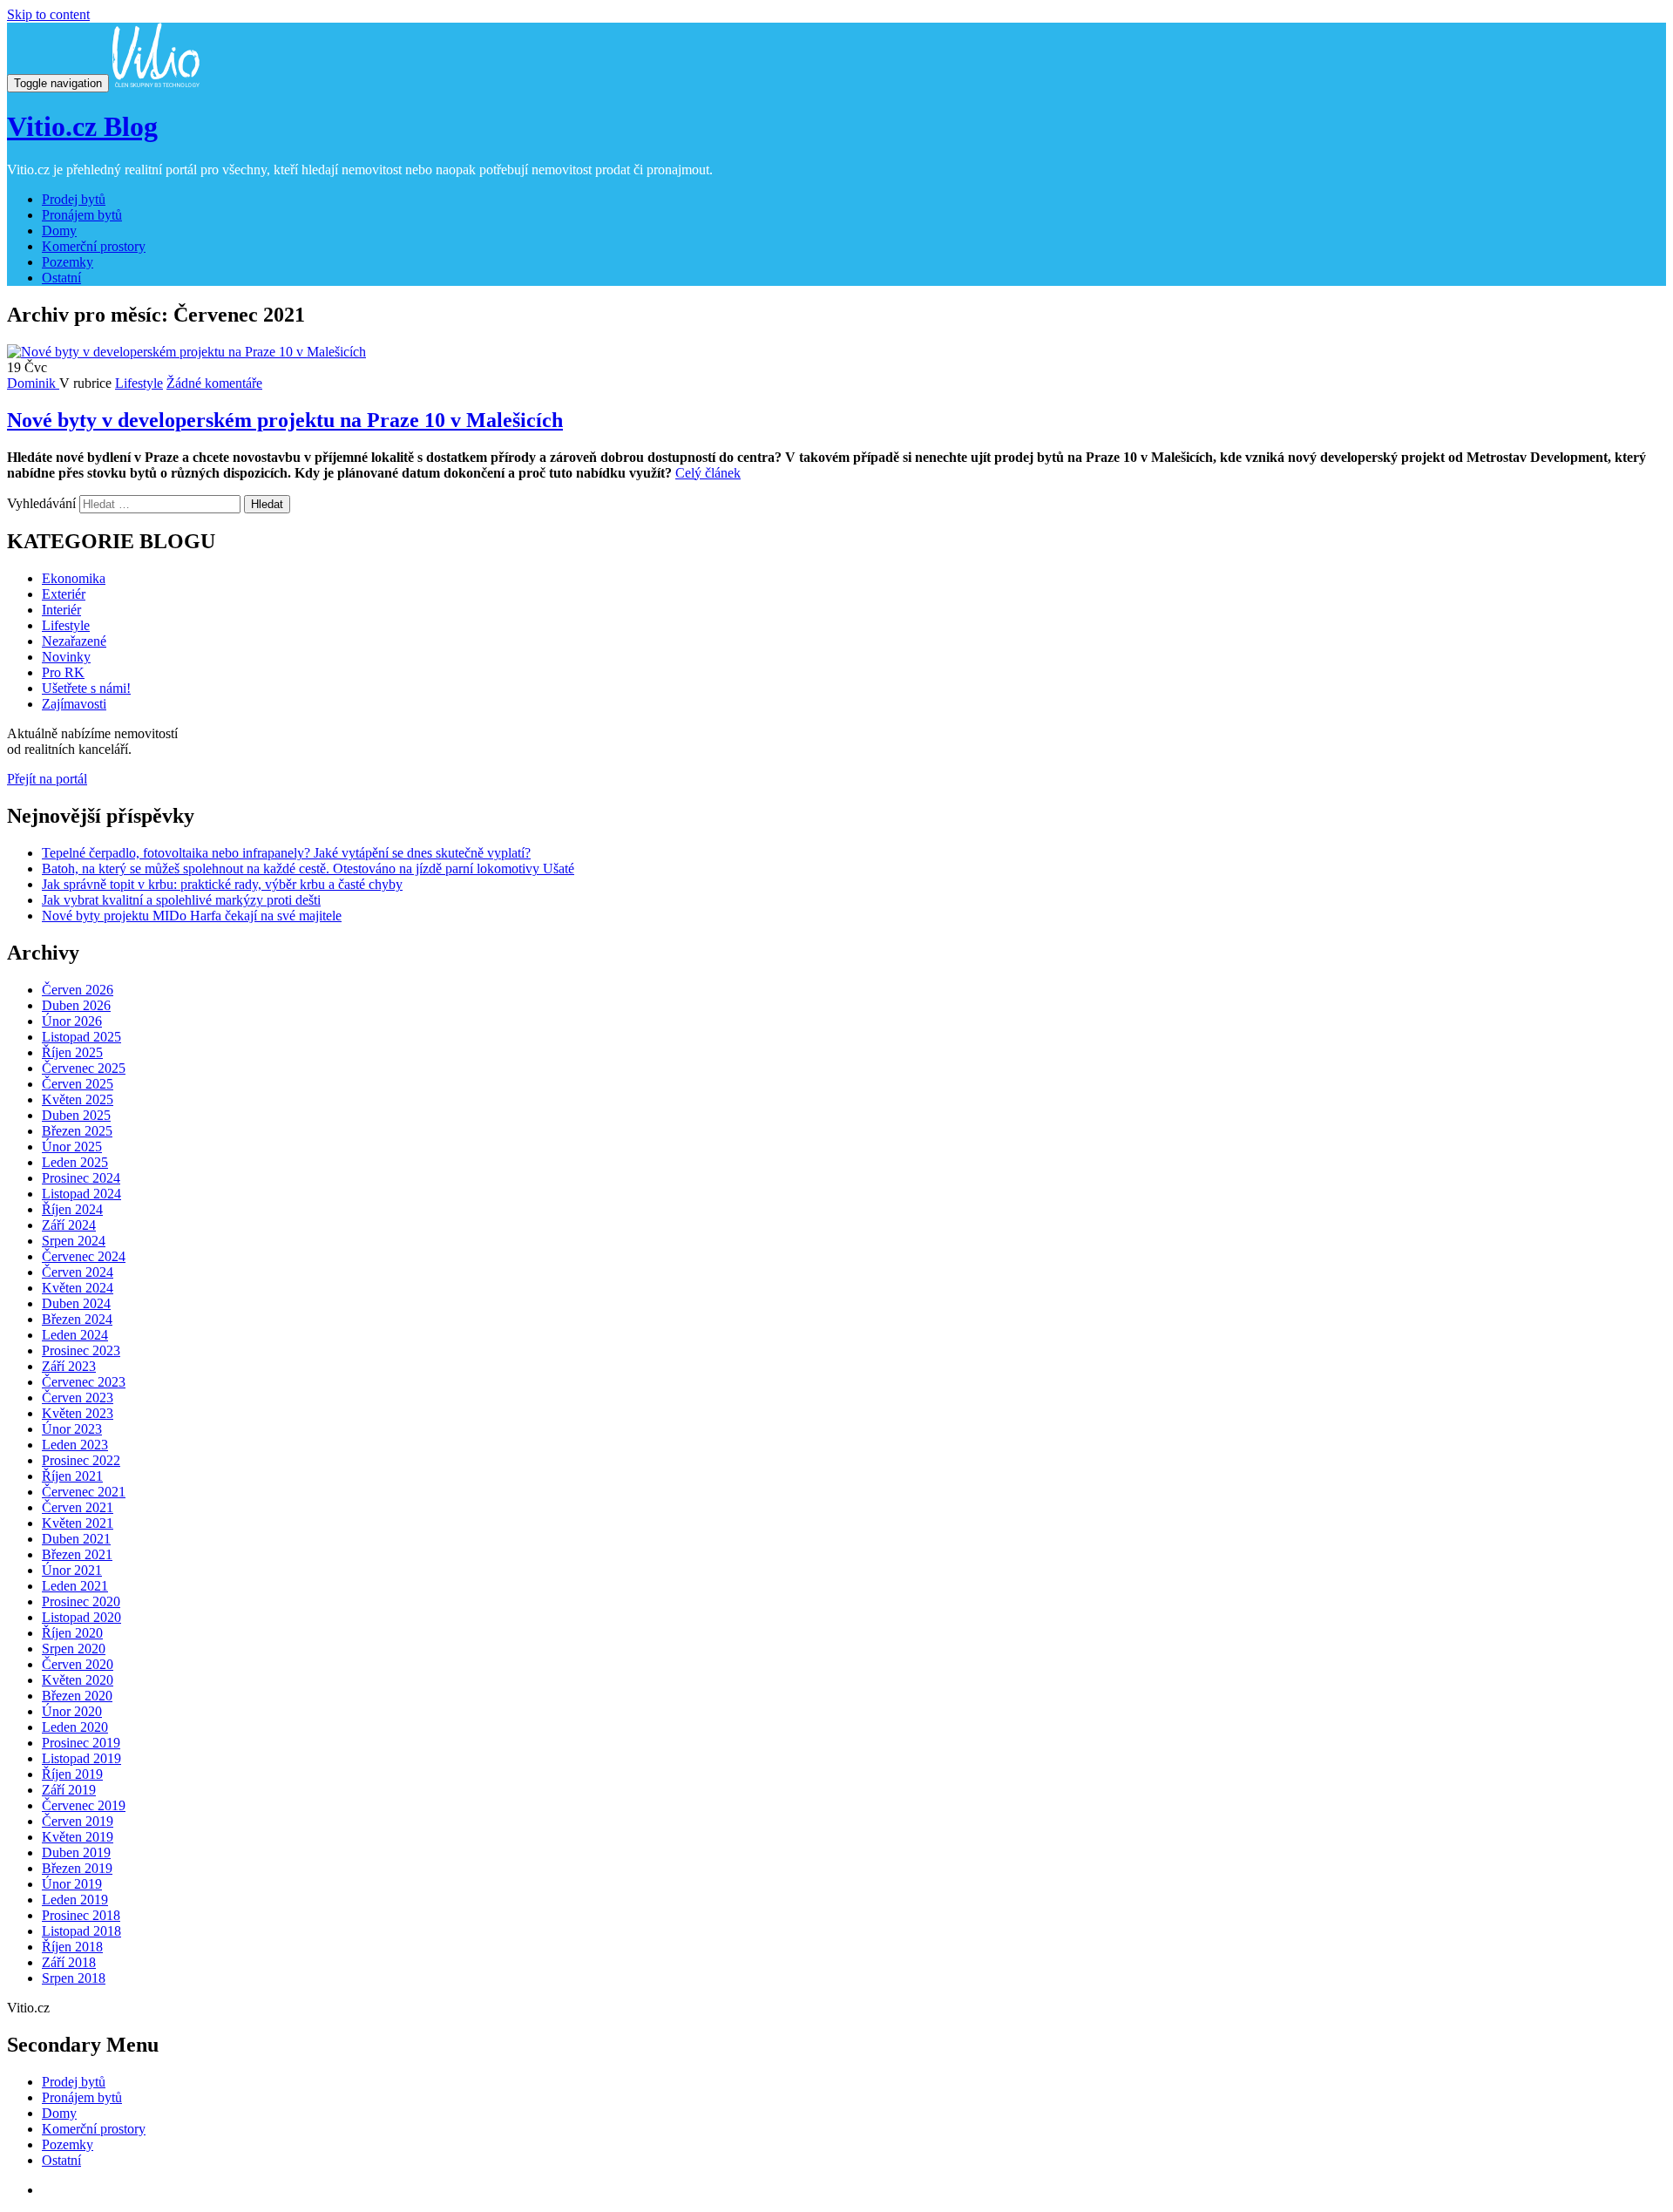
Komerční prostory (94, 246)
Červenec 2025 (84, 1068)
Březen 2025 (77, 1131)
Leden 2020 (75, 1727)
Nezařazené (74, 641)
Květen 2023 (78, 1413)
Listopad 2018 (81, 1931)
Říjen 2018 (72, 1947)
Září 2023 (69, 1366)
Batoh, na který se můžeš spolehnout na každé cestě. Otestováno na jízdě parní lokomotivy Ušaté (308, 869)
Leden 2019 (75, 1900)
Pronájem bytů (82, 215)
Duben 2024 (76, 1303)
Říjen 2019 (72, 1774)
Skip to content (48, 14)
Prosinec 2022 (81, 1460)
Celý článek (708, 473)
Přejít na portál (47, 779)
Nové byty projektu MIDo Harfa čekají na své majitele (192, 916)
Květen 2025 (78, 1099)
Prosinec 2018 (81, 1915)
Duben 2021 (76, 1539)
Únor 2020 (72, 1711)
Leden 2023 (75, 1445)
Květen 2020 (78, 1680)
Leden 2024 (75, 1335)
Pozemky (68, 262)
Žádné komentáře (214, 383)
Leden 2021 (75, 1586)
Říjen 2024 (72, 1209)
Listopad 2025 (81, 1037)
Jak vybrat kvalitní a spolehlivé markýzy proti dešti (181, 900)
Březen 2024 (77, 1319)
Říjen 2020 (72, 1633)
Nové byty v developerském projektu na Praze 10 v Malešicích (285, 420)
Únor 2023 (72, 1429)
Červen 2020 (78, 1664)
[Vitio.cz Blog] (156, 82)
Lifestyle (139, 383)
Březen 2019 (77, 1868)
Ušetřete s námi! (86, 688)
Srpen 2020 (74, 1649)
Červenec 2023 (84, 1382)
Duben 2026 (76, 1005)
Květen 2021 (78, 1523)
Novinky (66, 657)
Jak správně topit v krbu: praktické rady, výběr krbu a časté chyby (222, 884)
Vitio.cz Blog (82, 126)
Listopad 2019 (81, 1758)
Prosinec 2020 (81, 1601)
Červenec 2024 (84, 1256)
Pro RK (63, 672)
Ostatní (61, 278)
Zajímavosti (74, 704)
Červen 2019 (78, 1821)
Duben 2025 (76, 1115)
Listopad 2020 (81, 1617)
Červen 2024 (78, 1272)
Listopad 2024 (81, 1194)
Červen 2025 (78, 1084)
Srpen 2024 (74, 1241)
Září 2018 (69, 1962)
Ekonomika (74, 578)
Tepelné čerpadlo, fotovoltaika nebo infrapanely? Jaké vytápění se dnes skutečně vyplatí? (286, 853)
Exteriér (64, 594)
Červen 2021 (78, 1507)
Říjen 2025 (72, 1052)
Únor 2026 (72, 1021)
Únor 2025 (72, 1147)
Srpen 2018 (74, 1978)
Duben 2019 (76, 1852)
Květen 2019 (78, 1837)
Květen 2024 (78, 1288)
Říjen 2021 (72, 1476)
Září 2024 (69, 1225)
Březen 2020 (77, 1696)
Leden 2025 (75, 1162)
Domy (59, 231)
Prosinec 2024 (81, 1178)
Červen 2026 (78, 990)
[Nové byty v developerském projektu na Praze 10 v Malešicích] (186, 352)
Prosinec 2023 (81, 1350)
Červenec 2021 (84, 1492)
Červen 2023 (78, 1398)
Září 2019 (69, 1790)
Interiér (61, 610)
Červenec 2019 (84, 1805)
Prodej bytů (74, 199)
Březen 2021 (77, 1554)
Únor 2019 (72, 1884)
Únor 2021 (72, 1570)
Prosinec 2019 (81, 1743)
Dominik (33, 383)
